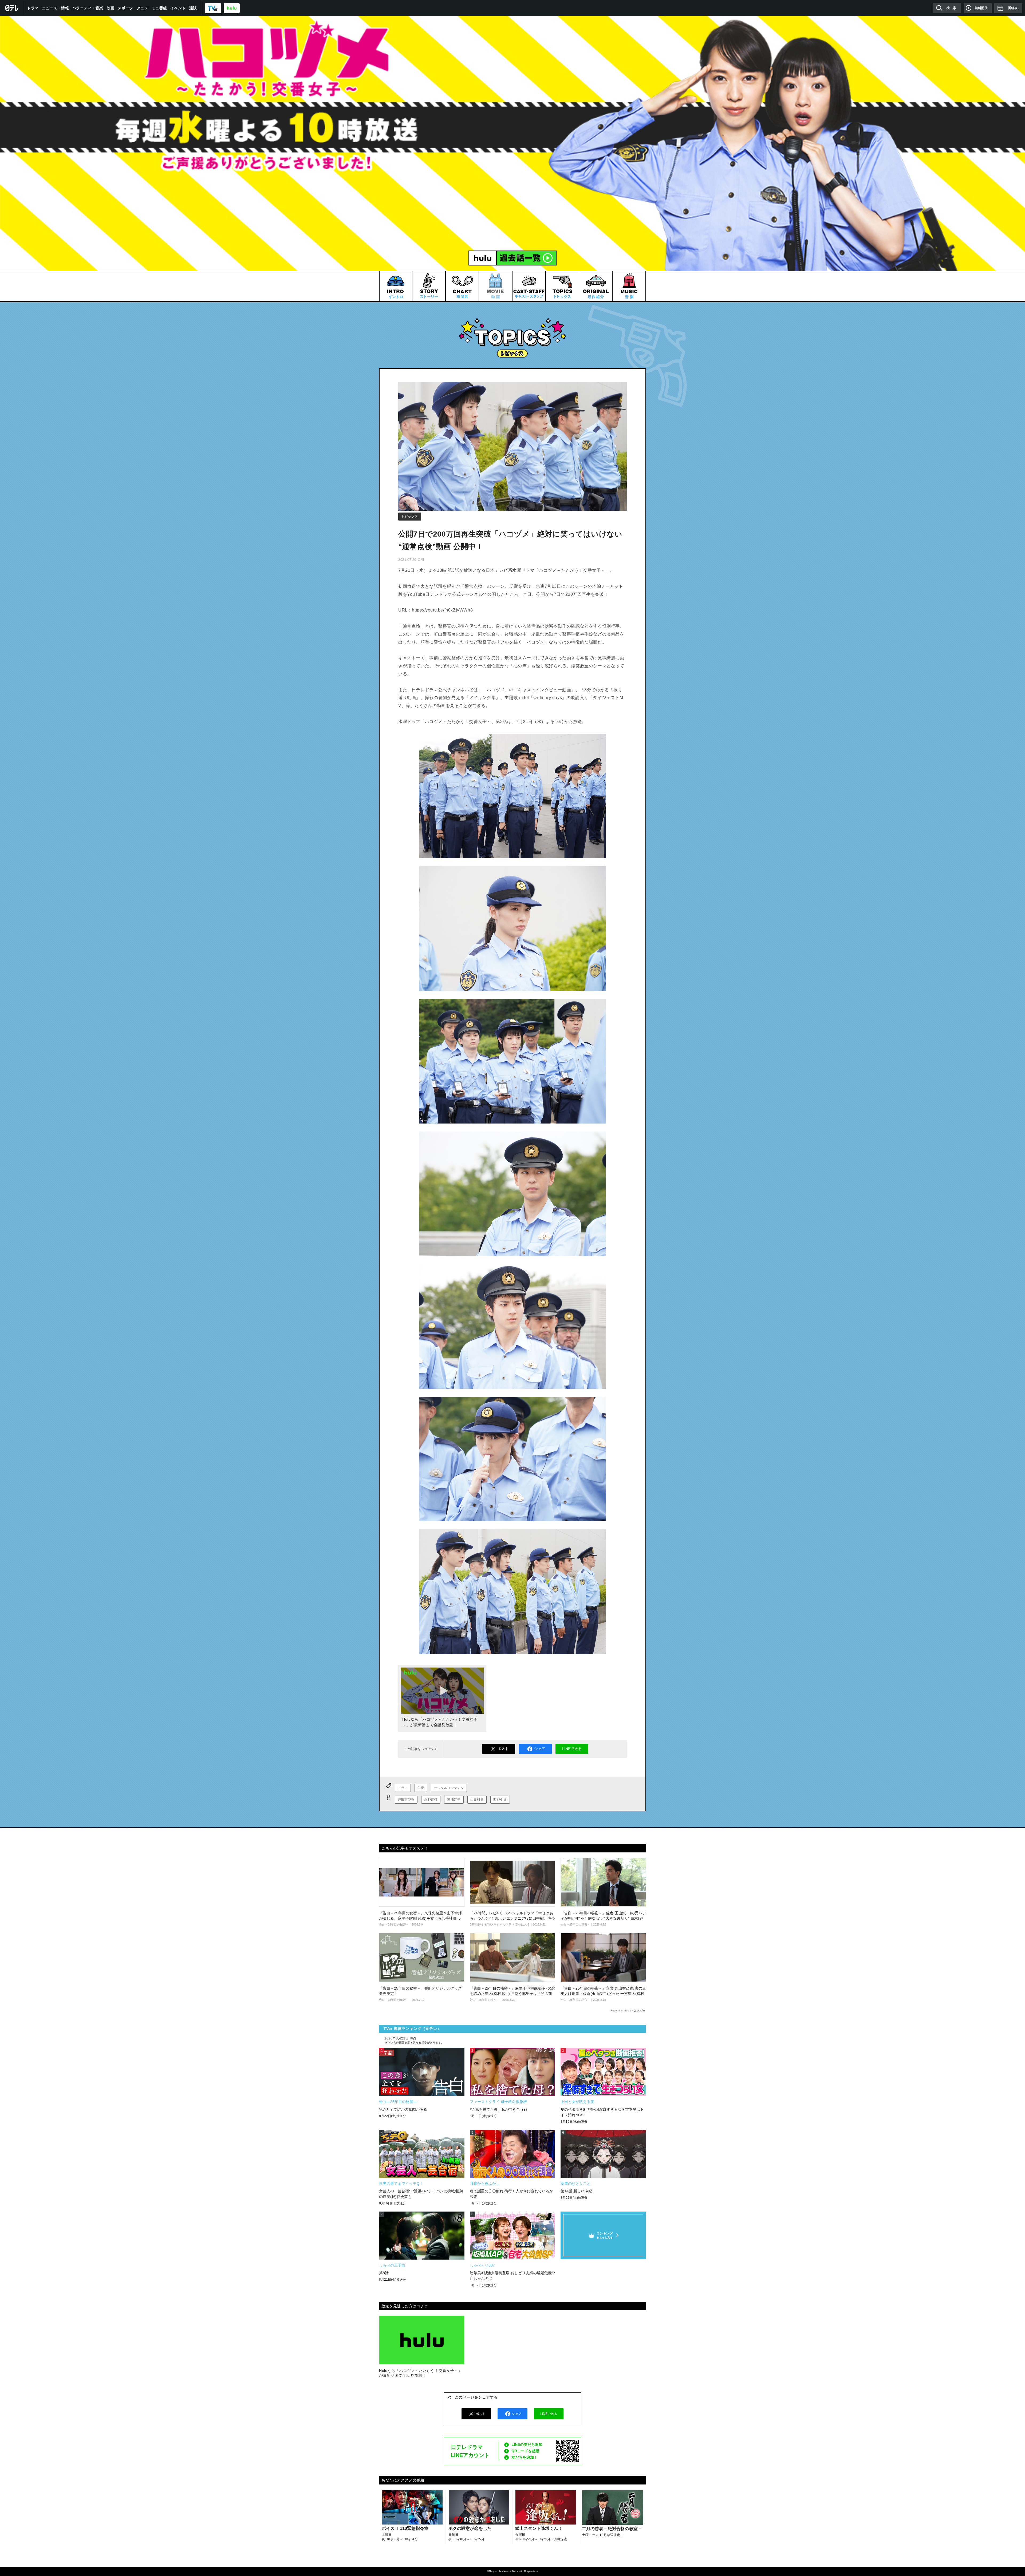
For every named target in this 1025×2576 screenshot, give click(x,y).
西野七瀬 (500, 1800)
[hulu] (232, 8)
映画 (111, 8)
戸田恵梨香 (406, 1800)
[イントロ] (395, 286)
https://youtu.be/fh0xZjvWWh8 (442, 610)
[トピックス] (562, 286)
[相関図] (462, 286)
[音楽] (629, 286)
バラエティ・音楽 (88, 8)
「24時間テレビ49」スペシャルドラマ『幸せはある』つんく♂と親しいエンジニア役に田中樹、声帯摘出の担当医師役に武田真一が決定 (512, 1918)
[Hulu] (512, 258)
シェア (540, 1749)
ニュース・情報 (56, 8)
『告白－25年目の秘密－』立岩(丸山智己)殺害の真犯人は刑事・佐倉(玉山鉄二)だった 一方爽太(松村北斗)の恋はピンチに (603, 1993)
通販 (193, 8)
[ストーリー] (429, 286)
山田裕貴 (477, 1800)
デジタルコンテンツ (449, 1788)
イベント (178, 8)
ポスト (503, 1749)
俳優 (421, 1788)
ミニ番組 (159, 8)
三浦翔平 (454, 1800)
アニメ (143, 8)
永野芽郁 (431, 1800)
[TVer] (213, 8)
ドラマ (33, 8)
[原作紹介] (596, 286)
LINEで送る (572, 1749)
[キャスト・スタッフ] (529, 286)
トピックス (410, 517)
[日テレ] (12, 8)
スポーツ (125, 8)
